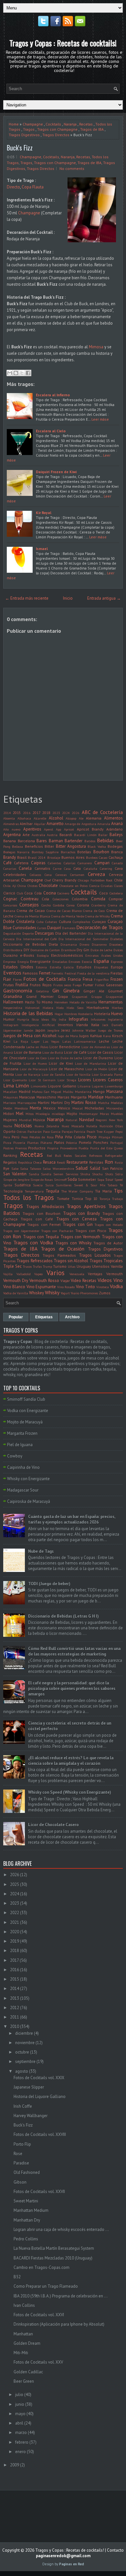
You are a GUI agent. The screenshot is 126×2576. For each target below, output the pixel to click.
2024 (66, 813)
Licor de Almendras (96, 1047)
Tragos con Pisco (91, 1231)
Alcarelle (40, 818)
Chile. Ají (10, 886)
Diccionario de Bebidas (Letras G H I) (63, 1616)
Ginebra (71, 990)
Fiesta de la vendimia (93, 973)
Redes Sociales (75, 1156)
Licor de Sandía (53, 1074)
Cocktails (53, 124)
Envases (74, 962)
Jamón (29, 1030)
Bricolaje (54, 857)
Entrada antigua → (104, 598)
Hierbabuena (98, 1007)
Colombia (80, 899)
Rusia (119, 1162)
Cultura (65, 922)
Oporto (9, 1131)
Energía (23, 962)
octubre (22, 2052)
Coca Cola (33, 893)
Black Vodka (97, 846)
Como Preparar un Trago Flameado (46, 2286)
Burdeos (92, 857)
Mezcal (78, 1108)
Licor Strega (67, 1080)
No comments (72, 168)
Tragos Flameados (59, 1255)
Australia (38, 835)
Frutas (9, 985)
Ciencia (94, 886)
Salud (82, 1168)
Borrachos (68, 852)
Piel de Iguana (20, 1445)
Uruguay (84, 1266)
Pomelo (85, 1142)
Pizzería (19, 1143)
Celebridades (15, 875)
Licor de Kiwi (61, 1063)
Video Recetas (84, 1281)
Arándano (115, 829)
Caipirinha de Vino (23, 1467)
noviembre (25, 2043)
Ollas (119, 1126)
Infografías (79, 1019)
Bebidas (105, 840)
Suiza (49, 1185)
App (58, 829)
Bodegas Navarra (16, 852)
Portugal (116, 1143)
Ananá (117, 824)
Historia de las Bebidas (28, 1013)
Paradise (21, 2163)
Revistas (96, 1162)
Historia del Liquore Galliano (40, 2097)
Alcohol (56, 818)
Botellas (84, 852)
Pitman (117, 1137)
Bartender (73, 841)
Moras (104, 1114)
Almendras (11, 824)
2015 (17, 813)
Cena (48, 875)
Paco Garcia (52, 1132)
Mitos (30, 1114)
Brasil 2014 (37, 857)
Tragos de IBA (92, 129)
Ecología (43, 955)
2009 (15, 2465)
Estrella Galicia (62, 967)
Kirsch (117, 1036)
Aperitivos (32, 829)
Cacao (103, 857)
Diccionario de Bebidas (25, 944)
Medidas (117, 1103)
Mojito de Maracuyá (25, 1422)
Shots (109, 1174)
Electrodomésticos (67, 955)
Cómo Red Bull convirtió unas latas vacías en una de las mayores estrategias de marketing (74, 1651)
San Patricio (113, 1168)
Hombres (71, 1014)
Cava (119, 868)
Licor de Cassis (100, 1052)
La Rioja (21, 1041)
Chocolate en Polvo (73, 886)
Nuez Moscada (73, 1126)
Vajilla (8, 1274)
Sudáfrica (23, 1185)
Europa (117, 967)
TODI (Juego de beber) (49, 1584)
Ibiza (35, 1019)
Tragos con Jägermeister (21, 1231)
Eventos (12, 973)
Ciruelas (107, 886)
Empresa (10, 962)
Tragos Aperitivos (86, 1206)
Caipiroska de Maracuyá (29, 1501)
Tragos (29, 129)
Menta (35, 1108)
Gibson (20, 2182)
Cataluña (90, 869)
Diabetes (116, 939)
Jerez (66, 1030)
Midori (9, 1114)
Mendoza (21, 1108)
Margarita (79, 1097)
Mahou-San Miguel (47, 1092)
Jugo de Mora (68, 1036)
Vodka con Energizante (28, 1411)
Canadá (117, 863)
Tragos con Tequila (41, 1237)
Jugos (84, 1036)
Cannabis (42, 868)
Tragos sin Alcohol (71, 1261)
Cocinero (63, 893)
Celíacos (35, 875)
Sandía (46, 1174)
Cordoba (59, 905)
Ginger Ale (94, 991)
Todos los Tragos (29, 1198)
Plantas (33, 1143)
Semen (58, 1174)
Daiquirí (54, 928)
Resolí (61, 1162)
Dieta (53, 944)
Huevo (117, 1014)
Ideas (45, 1019)
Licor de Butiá (53, 1052)
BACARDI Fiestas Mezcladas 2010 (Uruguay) (53, 2258)
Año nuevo (12, 829)
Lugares (98, 1086)
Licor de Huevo (35, 1063)
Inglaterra (115, 1019)
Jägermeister (12, 1030)
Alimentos (113, 818)
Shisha (85, 1174)
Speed (119, 1180)
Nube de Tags (41, 1551)
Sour (109, 1179)
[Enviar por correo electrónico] (10, 373)
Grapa (63, 996)
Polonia (71, 1143)
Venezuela (77, 1274)
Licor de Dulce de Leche (65, 1058)
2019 (15, 1941)
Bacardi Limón (85, 835)
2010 (15, 2026)
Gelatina (42, 991)
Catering (106, 869)
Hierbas (117, 1008)
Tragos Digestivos (24, 135)
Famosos (30, 973)
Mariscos (10, 1103)
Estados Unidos (18, 967)
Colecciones (61, 899)
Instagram (11, 1025)
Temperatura (34, 1191)
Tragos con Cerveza (77, 1219)
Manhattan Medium (31, 2210)
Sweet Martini (26, 2201)
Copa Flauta (33, 187)
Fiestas (117, 973)
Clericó (9, 893)
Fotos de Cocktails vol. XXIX (39, 2078)
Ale (81, 818)
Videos (105, 1280)
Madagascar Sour (23, 1490)
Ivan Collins (24, 2305)
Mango (99, 1091)
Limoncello (39, 1086)
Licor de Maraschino (66, 1069)
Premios (21, 1148)
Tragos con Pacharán (57, 1231)
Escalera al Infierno (53, 395)
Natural (71, 1120)
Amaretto (55, 824)
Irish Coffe (23, 2106)
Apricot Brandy (90, 829)
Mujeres (10, 1120)
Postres (8, 1148)
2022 (15, 1913)
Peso (25, 1137)
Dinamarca (69, 944)
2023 (56, 813)
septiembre (25, 2061)
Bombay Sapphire (45, 852)
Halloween (13, 1002)
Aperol (48, 829)
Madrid (25, 1091)
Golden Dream (27, 2343)
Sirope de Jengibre (16, 1180)
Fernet (45, 973)
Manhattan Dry (27, 2220)
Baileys (116, 835)
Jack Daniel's (113, 1025)
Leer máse (100, 419)
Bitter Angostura (71, 846)
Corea (71, 905)
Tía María (103, 1191)
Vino (118, 1280)
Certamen (77, 875)
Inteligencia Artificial (38, 1025)
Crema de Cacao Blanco (64, 911)
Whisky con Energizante (28, 1479)
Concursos (10, 905)
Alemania (94, 818)
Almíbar (26, 824)
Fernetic (57, 973)
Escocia (87, 962)
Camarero (85, 863)
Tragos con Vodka (33, 1242)
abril (19, 2423)
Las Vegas (51, 1041)
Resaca (49, 1162)
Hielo (60, 1008)
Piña (59, 1137)
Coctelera (116, 893)
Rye (6, 1168)
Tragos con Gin (78, 1224)
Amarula (104, 824)
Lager (36, 1041)
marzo (21, 2432)
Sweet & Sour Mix (90, 1185)
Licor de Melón (96, 1069)
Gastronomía (18, 990)
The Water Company (77, 1191)
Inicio (68, 598)
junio (20, 2404)
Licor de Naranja (28, 1074)
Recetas (86, 124)
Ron (109, 1162)
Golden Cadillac (28, 2372)
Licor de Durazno (98, 1058)
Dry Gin (83, 950)
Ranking (10, 1155)
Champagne (33, 124)
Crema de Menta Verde (68, 916)
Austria (52, 835)
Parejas (67, 1132)
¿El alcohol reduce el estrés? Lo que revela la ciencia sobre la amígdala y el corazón (71, 1761)
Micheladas (94, 1108)
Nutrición (106, 1126)
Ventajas (95, 1274)
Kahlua (96, 1036)
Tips (118, 1191)
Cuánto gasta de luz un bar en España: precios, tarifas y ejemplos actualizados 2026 (72, 1519)
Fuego (77, 985)
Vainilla (117, 1266)
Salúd (95, 1168)
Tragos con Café (37, 1219)
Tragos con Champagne (57, 129)
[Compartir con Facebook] (28, 373)
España (101, 961)
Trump (47, 1266)
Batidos (90, 841)
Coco (104, 893)
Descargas (44, 933)
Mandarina (83, 1092)
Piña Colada (75, 1137)
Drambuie (68, 950)
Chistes (32, 886)
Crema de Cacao (31, 911)
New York (116, 1120)
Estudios (84, 967)
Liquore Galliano (62, 1086)
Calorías (69, 863)
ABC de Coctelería (102, 812)
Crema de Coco (94, 911)
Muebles (117, 1114)
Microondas (115, 1108)
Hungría (23, 1019)
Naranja (70, 124)
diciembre (24, 2033)
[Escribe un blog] (16, 373)
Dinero (84, 944)
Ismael (42, 549)
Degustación (12, 933)
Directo (13, 187)
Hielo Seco (75, 1008)
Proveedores (69, 1148)
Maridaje (96, 1097)
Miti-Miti (21, 2353)
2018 (46, 813)
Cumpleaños (81, 922)
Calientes (54, 863)
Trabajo (117, 1199)
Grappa (97, 997)
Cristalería (25, 922)
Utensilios (101, 1266)
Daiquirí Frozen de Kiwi (56, 472)
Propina (53, 1148)
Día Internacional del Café (36, 939)
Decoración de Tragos (100, 927)
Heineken (61, 1002)
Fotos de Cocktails (44, 979)
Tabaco (112, 1185)
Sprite (8, 1185)
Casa (67, 869)
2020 (15, 1932)
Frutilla (22, 985)
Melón (8, 1108)
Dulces (118, 950)
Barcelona (26, 841)
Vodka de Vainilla (16, 1293)
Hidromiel (32, 1008)
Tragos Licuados (95, 1255)
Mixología (43, 1114)
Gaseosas (114, 985)
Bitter (49, 846)
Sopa (101, 1180)
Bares (42, 841)
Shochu (97, 1174)
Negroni (101, 1120)
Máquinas (10, 1097)
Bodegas (115, 846)
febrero (22, 2442)
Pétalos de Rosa (42, 1137)
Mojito (72, 1114)
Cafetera (21, 863)
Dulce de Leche (101, 950)
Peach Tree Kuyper (100, 1132)
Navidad (87, 1120)
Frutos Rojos (41, 985)
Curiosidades (24, 928)
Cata (77, 868)
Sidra (119, 1174)
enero (21, 2452)
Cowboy (15, 1456)
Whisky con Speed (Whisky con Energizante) (70, 1792)
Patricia (79, 1132)
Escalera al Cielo (51, 431)
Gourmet (115, 991)
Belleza (17, 846)
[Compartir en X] (22, 373)
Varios (56, 1273)
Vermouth (115, 1274)
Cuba (40, 922)
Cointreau (30, 899)
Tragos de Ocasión (63, 1249)
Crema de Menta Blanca (32, 916)
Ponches (101, 1142)
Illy (54, 1019)
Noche (8, 1126)
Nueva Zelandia (47, 1126)
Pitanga (104, 1137)
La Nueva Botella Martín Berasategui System (54, 2248)
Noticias (23, 1125)
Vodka (116, 1286)
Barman (56, 841)
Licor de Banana (28, 1052)
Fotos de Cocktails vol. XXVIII (40, 2134)
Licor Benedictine (65, 1047)
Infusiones (98, 1019)
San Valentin (15, 1174)
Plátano (46, 1143)
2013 (15, 1998)
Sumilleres (64, 1185)
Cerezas (61, 875)
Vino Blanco (14, 1287)
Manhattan (23, 2334)
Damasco (69, 928)
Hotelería (102, 1014)
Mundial (25, 1120)
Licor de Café (75, 1052)
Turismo (60, 1266)
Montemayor (89, 1114)
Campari (102, 863)
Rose (18, 2154)
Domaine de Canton (45, 950)
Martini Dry (60, 1102)
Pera (7, 1137)
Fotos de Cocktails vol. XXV (38, 2362)
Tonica (77, 1198)
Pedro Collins (26, 2239)
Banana (10, 841)
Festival (70, 973)
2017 (37, 813)
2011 (15, 2017)
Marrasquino (27, 1103)
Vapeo (38, 1274)
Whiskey (37, 1293)
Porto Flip (22, 2144)
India (63, 1019)
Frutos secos (62, 985)
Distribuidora (13, 950)
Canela (25, 868)
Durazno (10, 955)
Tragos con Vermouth (80, 1237)
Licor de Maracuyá (34, 1069)
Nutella (92, 1126)
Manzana (115, 1091)
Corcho (46, 905)
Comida (98, 899)
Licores (85, 1080)
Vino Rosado (66, 1287)
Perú (16, 1137)
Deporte (28, 933)
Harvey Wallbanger (31, 2116)
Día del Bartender (71, 933)
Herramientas (111, 1002)
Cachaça (116, 857)
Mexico (49, 1108)
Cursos (42, 928)
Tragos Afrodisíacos (45, 1207)
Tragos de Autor (108, 1243)
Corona (83, 905)
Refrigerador (114, 1156)
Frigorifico (101, 979)
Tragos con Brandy (82, 1213)
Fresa (88, 979)
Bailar (103, 835)
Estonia (41, 967)
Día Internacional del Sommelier (84, 939)
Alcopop (71, 818)
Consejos (29, 905)
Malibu (68, 1092)
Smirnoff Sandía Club (26, 1399)
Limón (22, 1085)
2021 (15, 1922)
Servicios (72, 1174)
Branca (117, 852)
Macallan (10, 1092)
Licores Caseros (108, 1080)
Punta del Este (101, 1148)
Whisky (52, 1292)
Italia (95, 1025)
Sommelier (87, 1179)
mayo (20, 2414)
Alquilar (40, 824)
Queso (118, 1148)
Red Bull (54, 1156)
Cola (45, 899)
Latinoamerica (85, 1041)
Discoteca (116, 944)
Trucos (27, 1266)
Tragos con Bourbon (42, 1213)
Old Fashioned (27, 2172)
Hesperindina (13, 1008)
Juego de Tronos (110, 1030)
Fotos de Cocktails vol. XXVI (39, 2315)
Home (14, 124)
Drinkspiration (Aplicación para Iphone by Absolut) (59, 2324)
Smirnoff (60, 1180)
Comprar (116, 899)
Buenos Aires (73, 857)
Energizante (40, 961)
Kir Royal (44, 513)
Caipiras (38, 863)
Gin (56, 990)
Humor (9, 1019)
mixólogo (58, 1114)
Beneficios (34, 846)
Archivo (72, 1317)
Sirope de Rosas (42, 1180)
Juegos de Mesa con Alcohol (30, 1036)
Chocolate (48, 886)
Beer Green (24, 2381)
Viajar (65, 1281)
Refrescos (96, 1156)
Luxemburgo (114, 1086)
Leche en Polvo (37, 1047)
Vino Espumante (41, 1287)
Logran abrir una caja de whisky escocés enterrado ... (61, 2229)
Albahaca (24, 818)
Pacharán (35, 1132)
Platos (59, 1142)
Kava (107, 1036)
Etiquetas (101, 967)
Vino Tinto (85, 1287)
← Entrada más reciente (27, 598)
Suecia (38, 1185)
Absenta (9, 818)
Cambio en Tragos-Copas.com (42, 2267)
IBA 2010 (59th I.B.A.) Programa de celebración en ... (61, 2296)
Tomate (63, 1198)
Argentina (12, 835)
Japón (40, 1030)
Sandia (34, 1174)
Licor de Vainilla (78, 1074)
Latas (67, 1041)
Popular (16, 1317)
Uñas (72, 1266)
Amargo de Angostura (80, 824)
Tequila (52, 1191)
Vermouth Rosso (44, 1281)
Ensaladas (60, 962)
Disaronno (99, 944)
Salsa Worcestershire (58, 1168)
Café (7, 863)
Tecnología (13, 1191)
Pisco (92, 1137)
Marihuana (114, 1097)
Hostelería (85, 1014)
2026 (76, 813)
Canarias (10, 869)
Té (121, 1185)
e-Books (27, 955)
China (22, 886)
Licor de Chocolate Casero (53, 1825)
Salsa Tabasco (31, 1168)
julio (19, 2395)
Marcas (63, 1097)
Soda (72, 1179)
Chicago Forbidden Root (95, 880)
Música (39, 1120)
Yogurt (65, 1293)
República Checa (30, 1162)
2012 (15, 2008)
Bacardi (66, 835)
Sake (15, 1168)
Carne (57, 869)
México (64, 1108)
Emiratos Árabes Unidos (104, 955)
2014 (7, 813)
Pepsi (119, 1132)
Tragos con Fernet (44, 1224)
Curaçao (99, 922)
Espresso (117, 962)
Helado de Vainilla (83, 1002)
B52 (17, 2277)
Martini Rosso (84, 1102)
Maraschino (46, 1097)
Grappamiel (114, 997)
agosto (22, 2071)
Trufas (37, 1266)
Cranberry (99, 905)
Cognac (10, 899)
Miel (20, 1114)
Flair (7, 979)
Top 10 (91, 1198)
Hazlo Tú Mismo (39, 1002)
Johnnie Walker (84, 1030)
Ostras (21, 1132)
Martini (44, 1102)
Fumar (88, 985)
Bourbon (101, 852)
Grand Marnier (40, 996)
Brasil (22, 857)
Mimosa (96, 347)
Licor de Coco (37, 1058)
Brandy (10, 857)
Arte (26, 835)
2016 (27, 813)
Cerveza (96, 874)
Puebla (84, 1148)
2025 (15, 1884)
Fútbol (100, 985)
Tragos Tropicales (106, 1261)
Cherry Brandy (64, 880)
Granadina (13, 996)
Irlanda (82, 1025)
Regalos (10, 1162)
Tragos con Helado (109, 1225)
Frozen (117, 979)
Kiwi (7, 1041)
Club (20, 893)
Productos (37, 1148)
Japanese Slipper (29, 2087)
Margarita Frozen (22, 1433)
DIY (26, 950)
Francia (74, 979)
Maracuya (27, 1097)
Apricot (69, 829)
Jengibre (53, 1030)
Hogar (59, 1014)
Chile (118, 880)
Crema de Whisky (97, 916)
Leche (104, 1041)
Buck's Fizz (20, 148)
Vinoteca (103, 1287)
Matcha (104, 1103)
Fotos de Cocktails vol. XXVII (39, 2192)
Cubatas (51, 922)
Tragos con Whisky (73, 1243)
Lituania (84, 1086)
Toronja (105, 1199)
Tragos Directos (56, 135)
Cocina (50, 893)
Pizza (7, 1143)
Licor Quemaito (15, 1080)
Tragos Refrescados (34, 1261)
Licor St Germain (42, 1080)
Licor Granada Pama (107, 1074)
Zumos (105, 1293)
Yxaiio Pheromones (84, 1293)
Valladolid (24, 1274)
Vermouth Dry (16, 1281)
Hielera (48, 1008)
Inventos (65, 1025)
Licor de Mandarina (90, 1063)
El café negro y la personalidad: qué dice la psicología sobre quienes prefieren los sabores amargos (72, 1689)
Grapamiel (80, 997)
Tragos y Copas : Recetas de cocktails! (63, 43)
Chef (48, 880)
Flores (17, 979)
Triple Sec (12, 1266)
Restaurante (77, 1162)
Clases (118, 886)
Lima (9, 1085)
